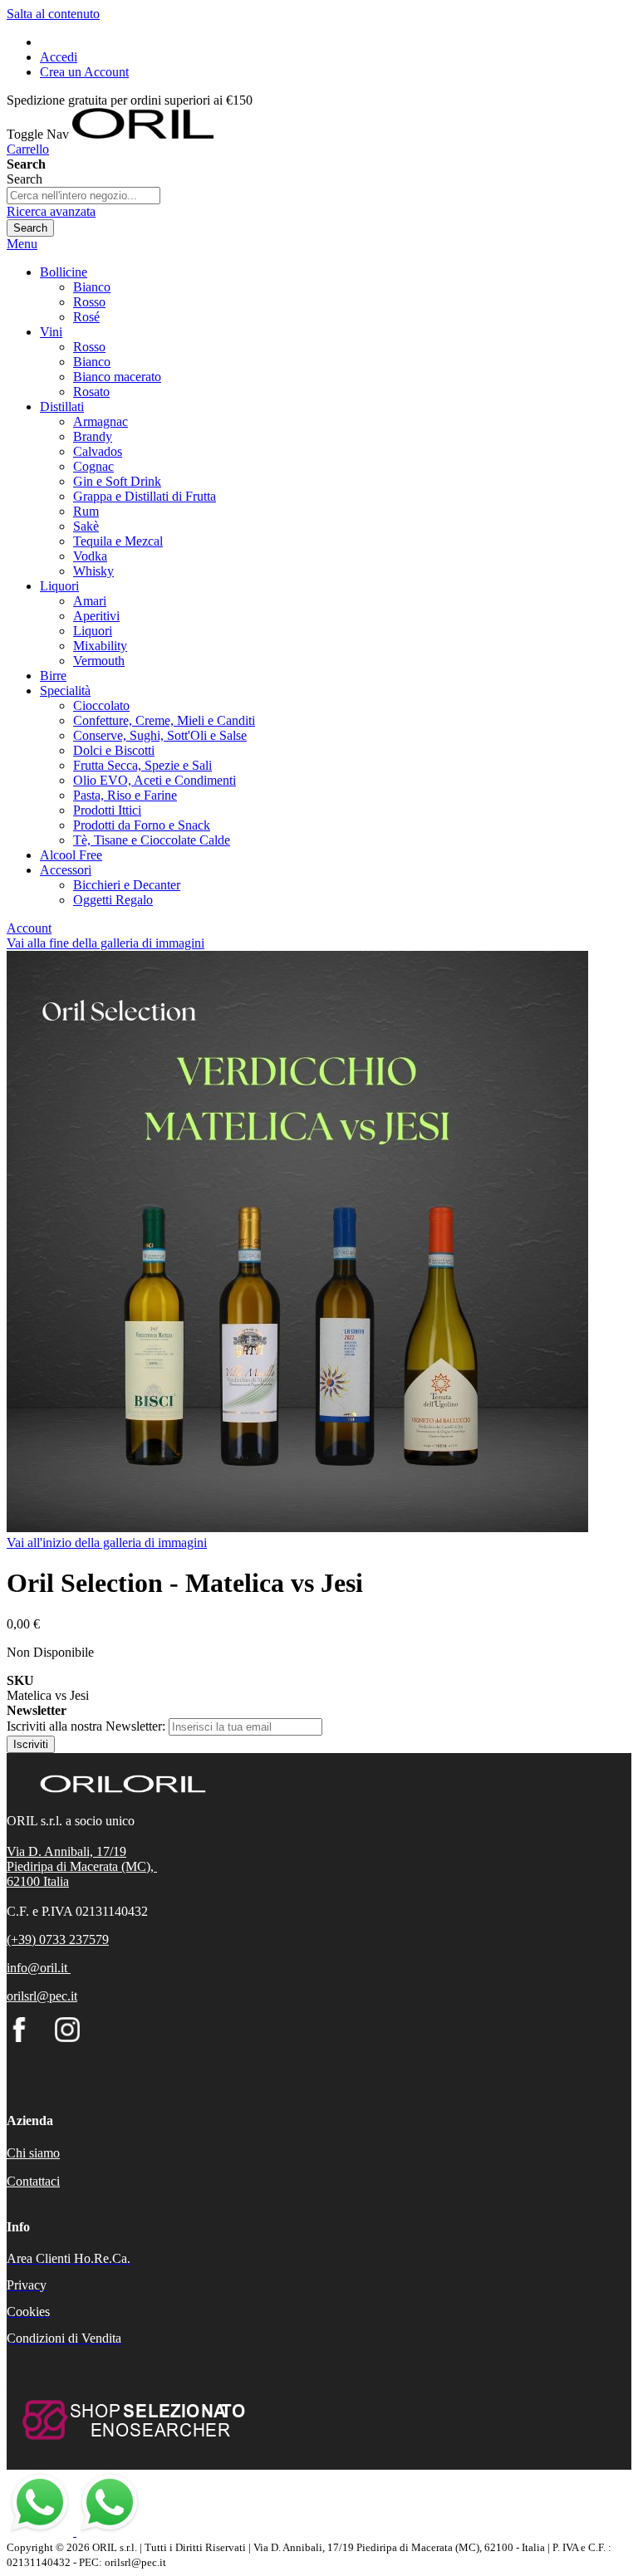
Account (29, 928)
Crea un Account (84, 72)
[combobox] (83, 196)
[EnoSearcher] (131, 2449)
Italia (56, 1881)
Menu (22, 244)
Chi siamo (33, 2153)
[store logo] (143, 134)
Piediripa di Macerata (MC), (82, 1866)
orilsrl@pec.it (42, 1996)
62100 (25, 1881)
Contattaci (33, 2181)
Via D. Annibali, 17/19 (66, 1851)
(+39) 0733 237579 (58, 1939)
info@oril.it (37, 1968)
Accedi (59, 57)
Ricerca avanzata (51, 211)
